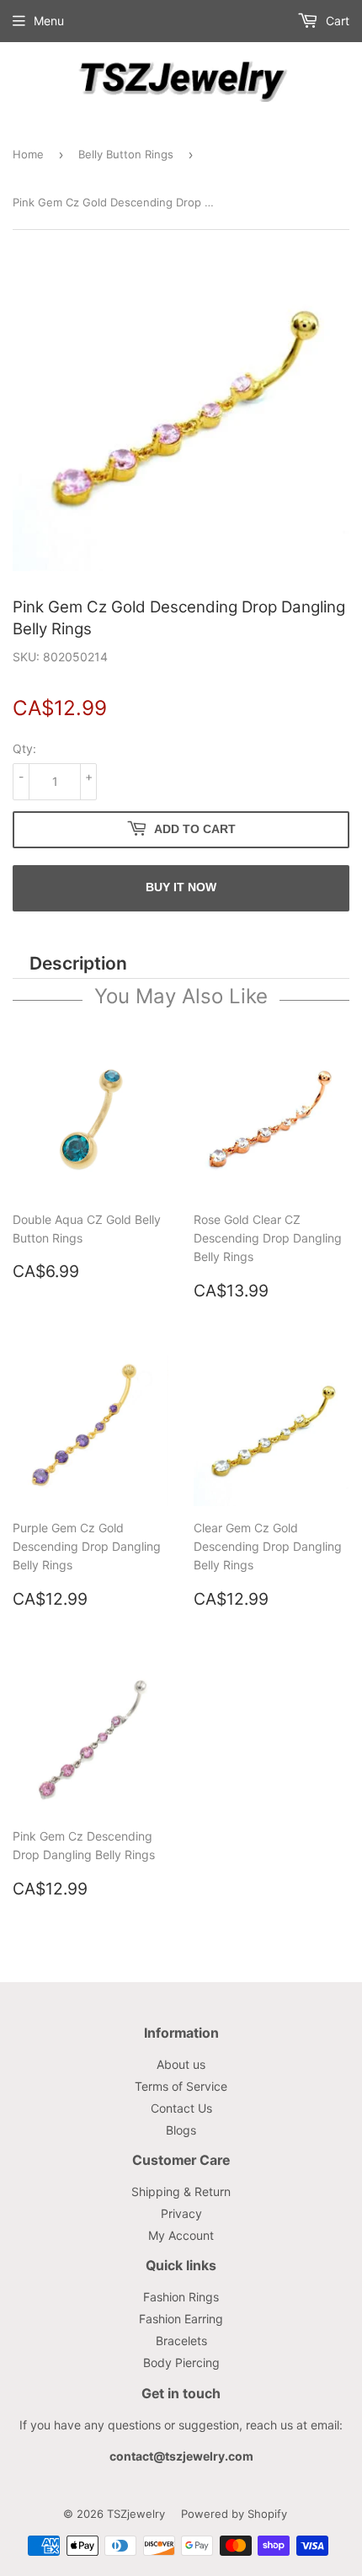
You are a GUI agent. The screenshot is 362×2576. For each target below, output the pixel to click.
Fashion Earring (181, 2319)
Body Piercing (181, 2362)
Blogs (181, 2130)
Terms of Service (181, 2086)
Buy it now (181, 887)
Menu (49, 21)
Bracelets (181, 2341)
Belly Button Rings (126, 154)
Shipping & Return (181, 2191)
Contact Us (181, 2108)
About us (181, 2064)
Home (28, 154)
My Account (181, 2235)
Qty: (24, 748)
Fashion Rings (181, 2297)
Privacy (181, 2213)
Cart (336, 21)
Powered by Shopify (234, 2514)
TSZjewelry (136, 2514)
